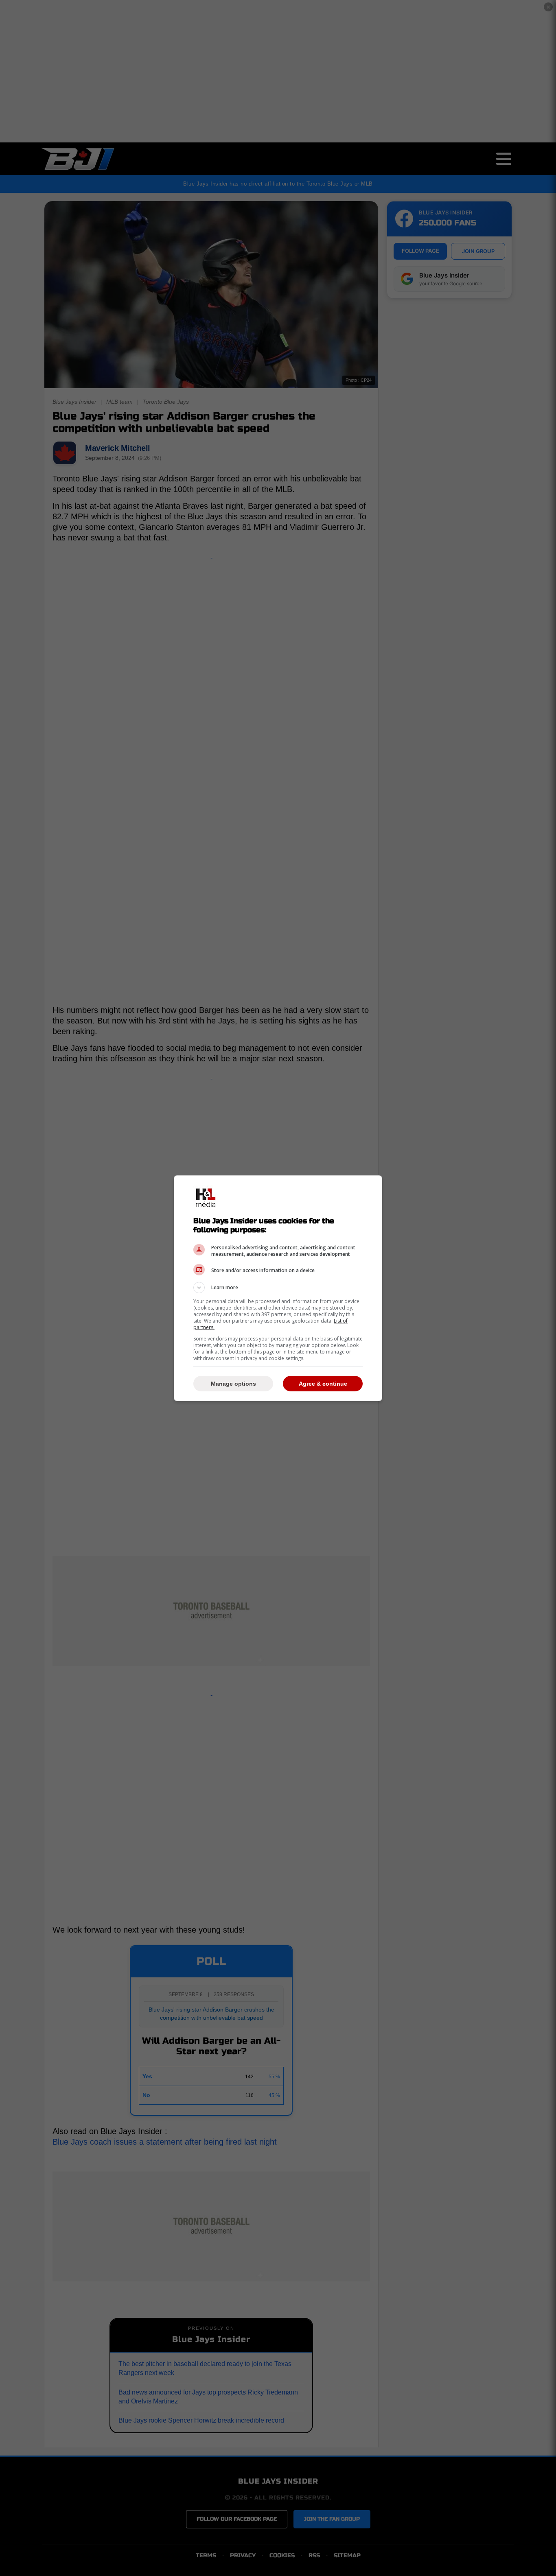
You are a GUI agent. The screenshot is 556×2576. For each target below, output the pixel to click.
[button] (278, 1288)
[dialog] (278, 1288)
